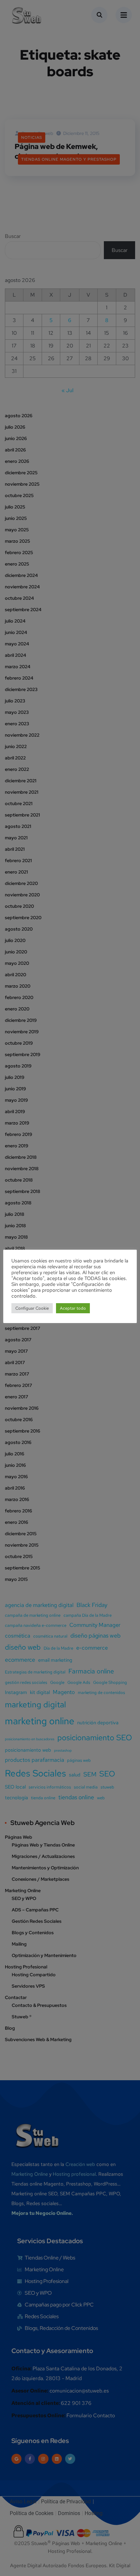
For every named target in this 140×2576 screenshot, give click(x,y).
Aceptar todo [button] (73, 1308)
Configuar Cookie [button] (32, 1308)
